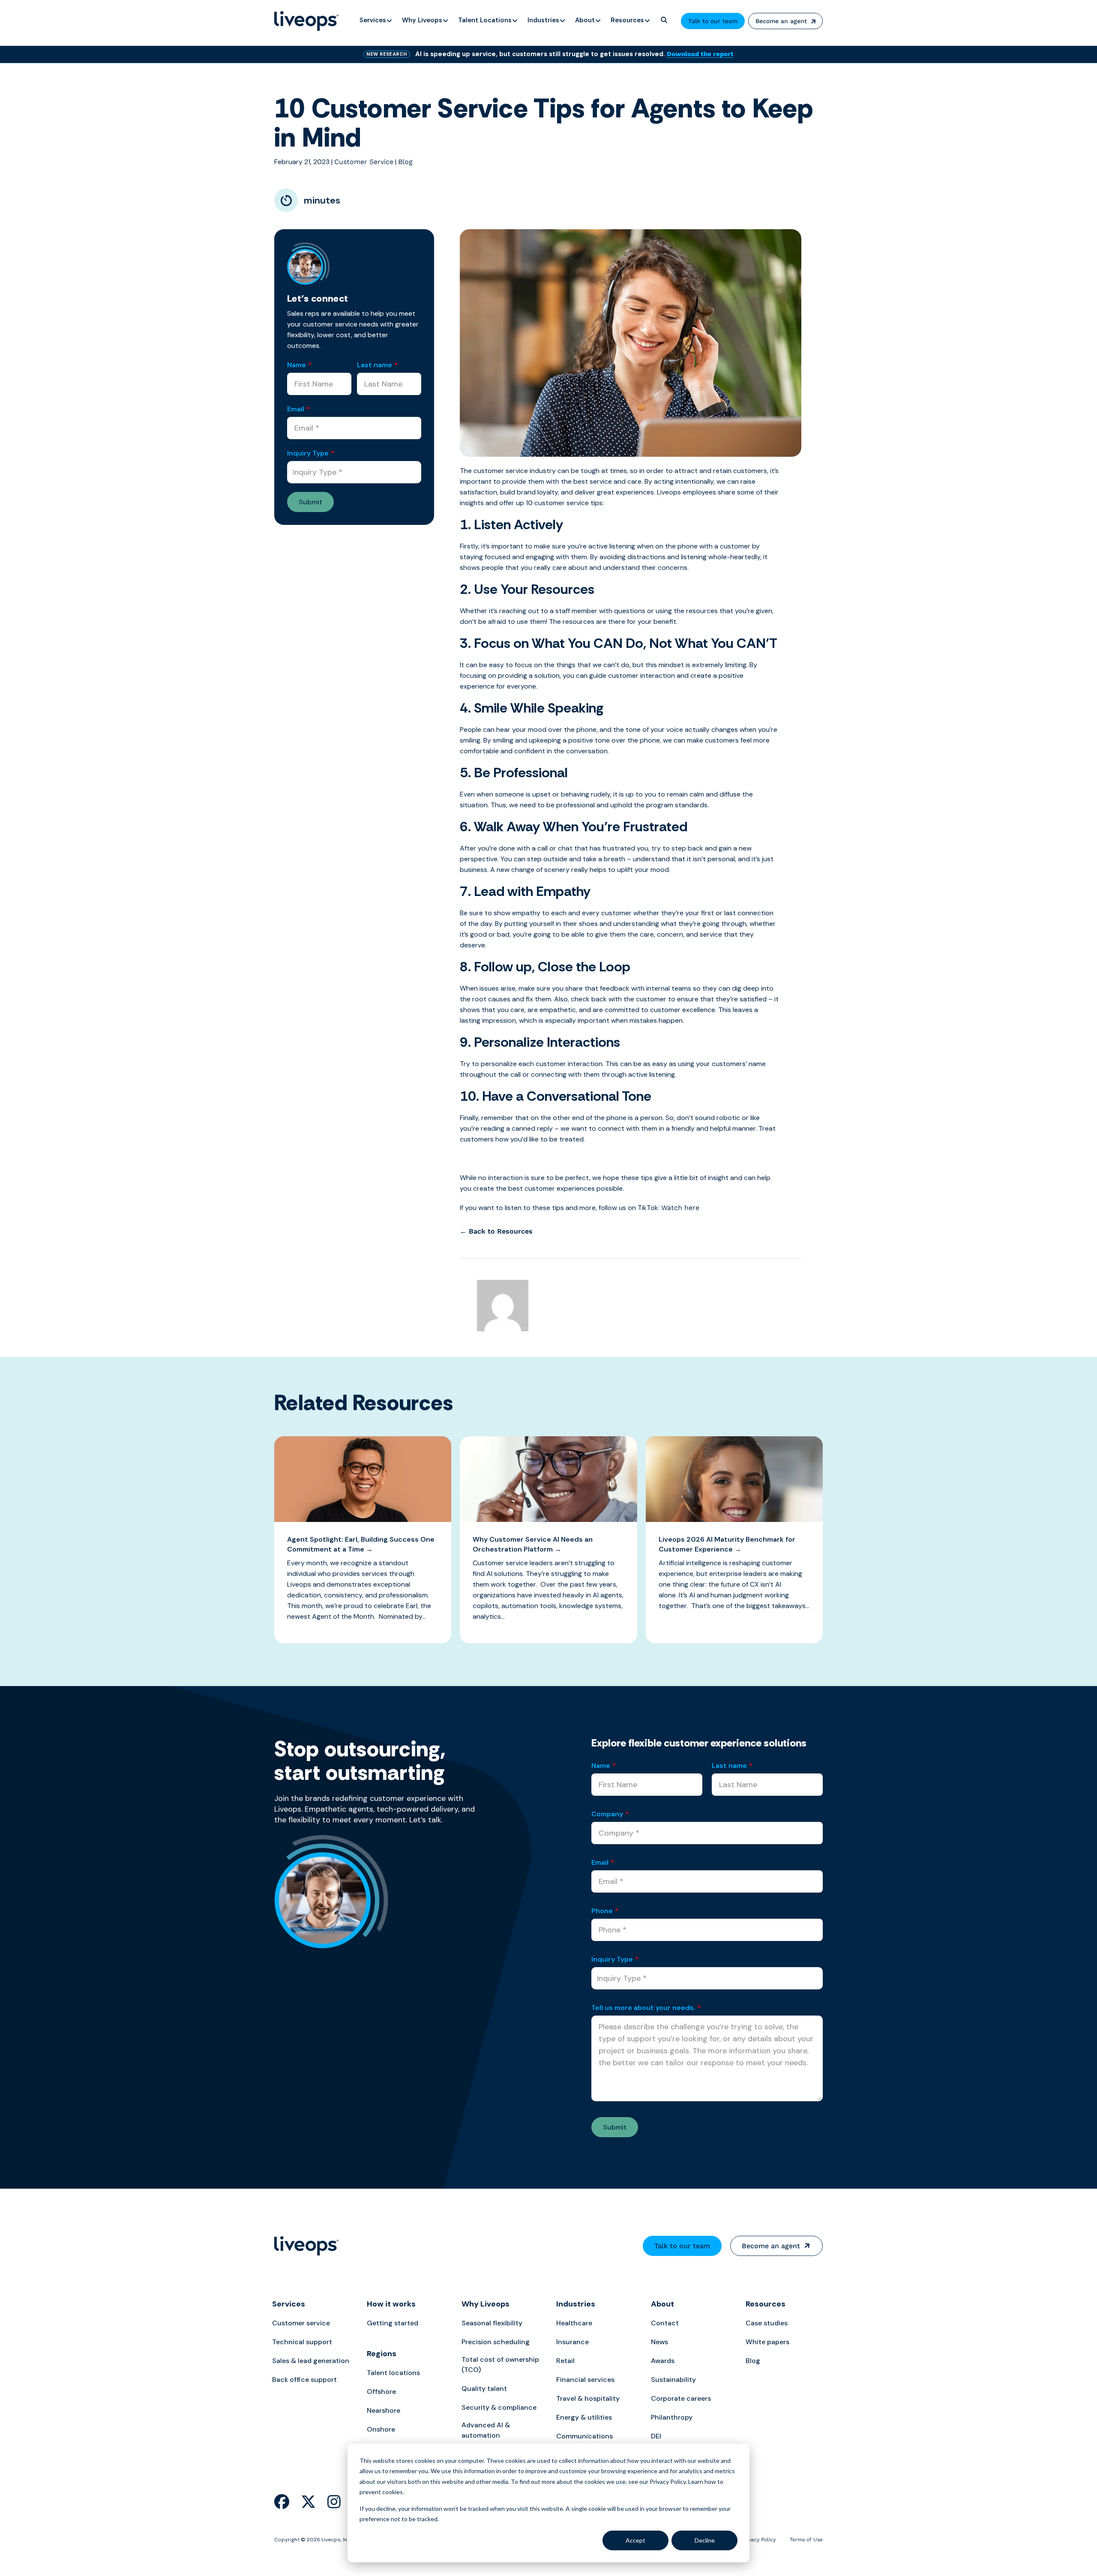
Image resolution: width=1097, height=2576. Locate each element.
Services (289, 2304)
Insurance (572, 2342)
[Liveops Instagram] (334, 2502)
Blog (405, 162)
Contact (665, 2323)
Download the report (700, 54)
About (662, 2304)
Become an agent (781, 21)
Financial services (585, 2380)
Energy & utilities (584, 2417)
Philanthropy (672, 2417)
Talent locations (393, 2373)
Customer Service (364, 162)
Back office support (304, 2380)
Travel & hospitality (588, 2398)
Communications (584, 2436)
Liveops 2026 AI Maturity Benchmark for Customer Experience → (727, 1544)
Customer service (301, 2323)
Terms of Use (806, 2540)
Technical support (302, 2342)
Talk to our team (713, 21)
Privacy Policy (759, 2540)
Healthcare (574, 2323)
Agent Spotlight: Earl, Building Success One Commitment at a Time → (361, 1544)
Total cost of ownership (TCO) (500, 2365)
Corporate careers (681, 2398)
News (659, 2342)
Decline (705, 2540)
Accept (635, 2540)
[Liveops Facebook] (282, 2502)
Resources (766, 2304)
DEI (656, 2436)
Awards (663, 2361)
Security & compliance (499, 2407)
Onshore (381, 2429)
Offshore (381, 2392)
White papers (767, 2342)
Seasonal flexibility (492, 2323)
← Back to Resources (496, 1231)
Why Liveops (486, 2304)
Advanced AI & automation (486, 2430)
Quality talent (484, 2389)
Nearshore (384, 2410)
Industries (576, 2304)
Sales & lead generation (311, 2361)
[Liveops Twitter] (308, 2502)
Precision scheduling (496, 2342)
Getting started (393, 2323)
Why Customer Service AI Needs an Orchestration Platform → (533, 1544)
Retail (565, 2361)
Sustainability (673, 2380)
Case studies (767, 2323)
